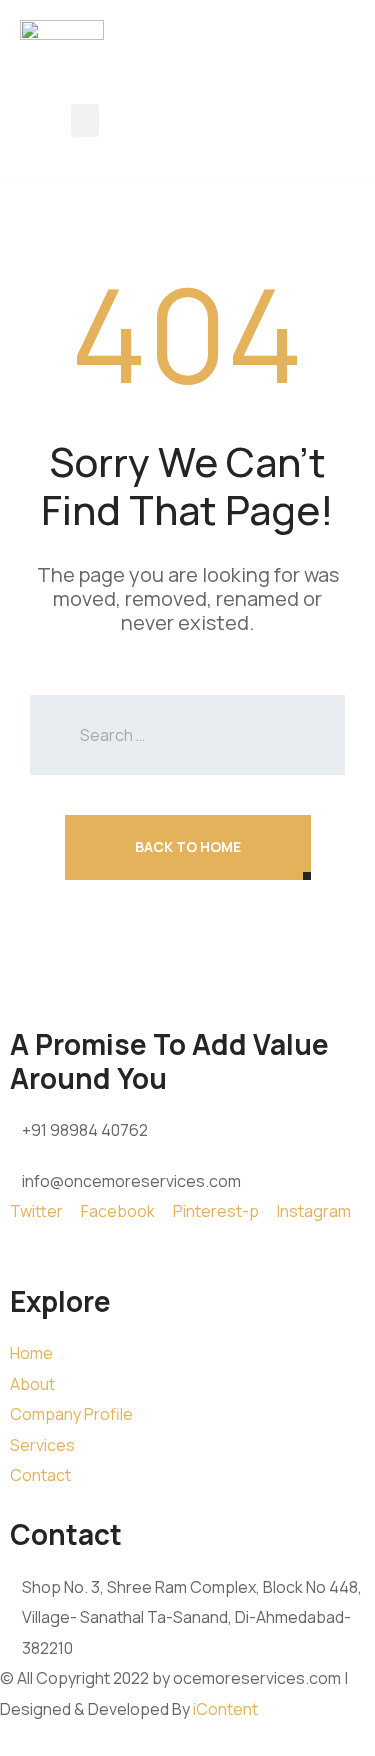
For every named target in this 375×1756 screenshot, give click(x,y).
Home (31, 1353)
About (32, 1384)
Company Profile (71, 1414)
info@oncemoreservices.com (131, 1181)
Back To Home (188, 846)
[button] (85, 120)
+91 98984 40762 (85, 1130)
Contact (40, 1475)
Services (42, 1445)
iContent (225, 1709)
